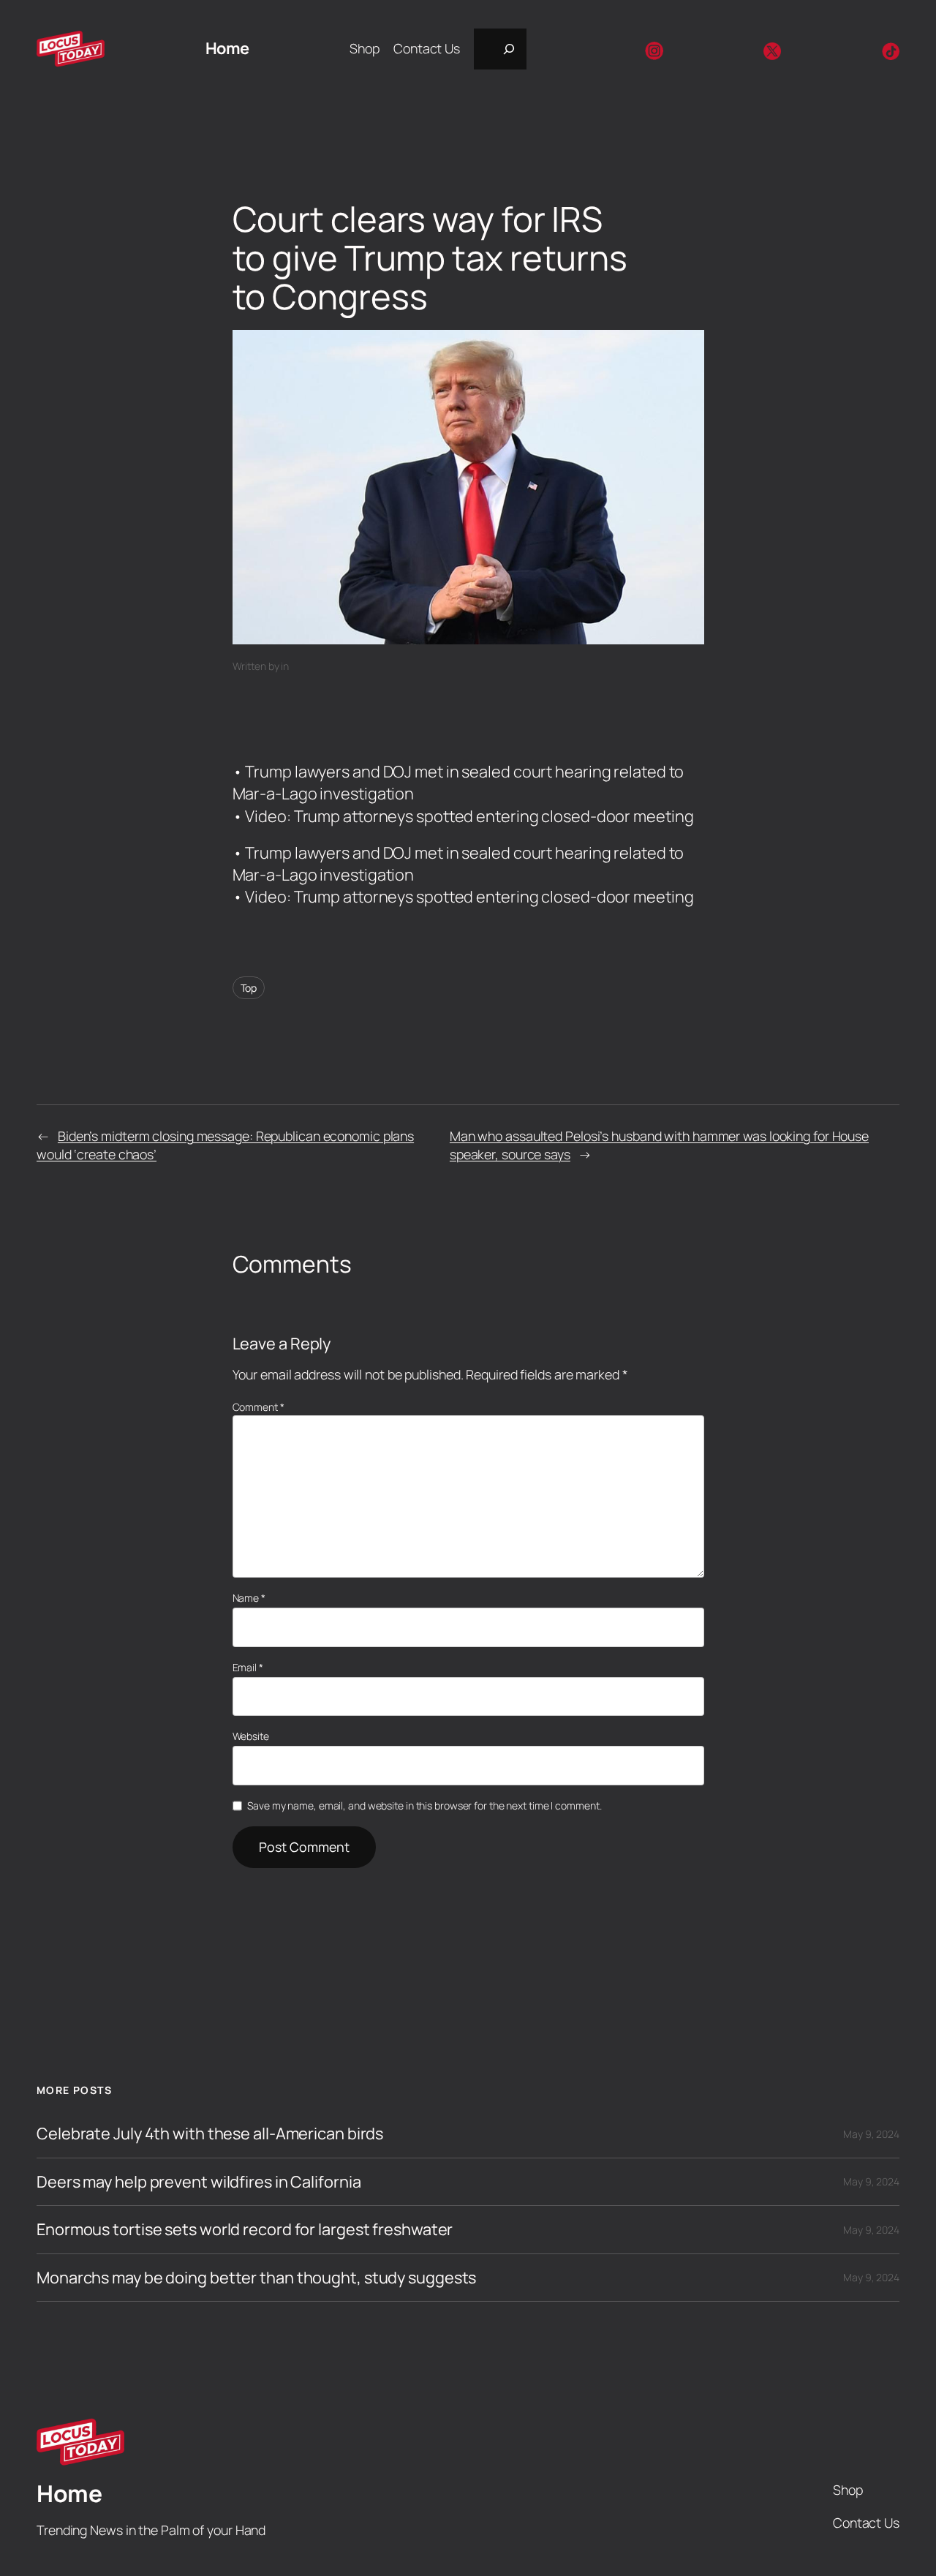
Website (251, 1736)
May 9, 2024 (871, 2134)
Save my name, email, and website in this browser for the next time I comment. (424, 1805)
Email (248, 1667)
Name (249, 1598)
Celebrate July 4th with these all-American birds (210, 2134)
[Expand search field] (500, 49)
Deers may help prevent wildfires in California (199, 2182)
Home (227, 48)
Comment (258, 1407)
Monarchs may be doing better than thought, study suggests (256, 2278)
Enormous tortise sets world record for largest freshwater (245, 2229)
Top (249, 988)
